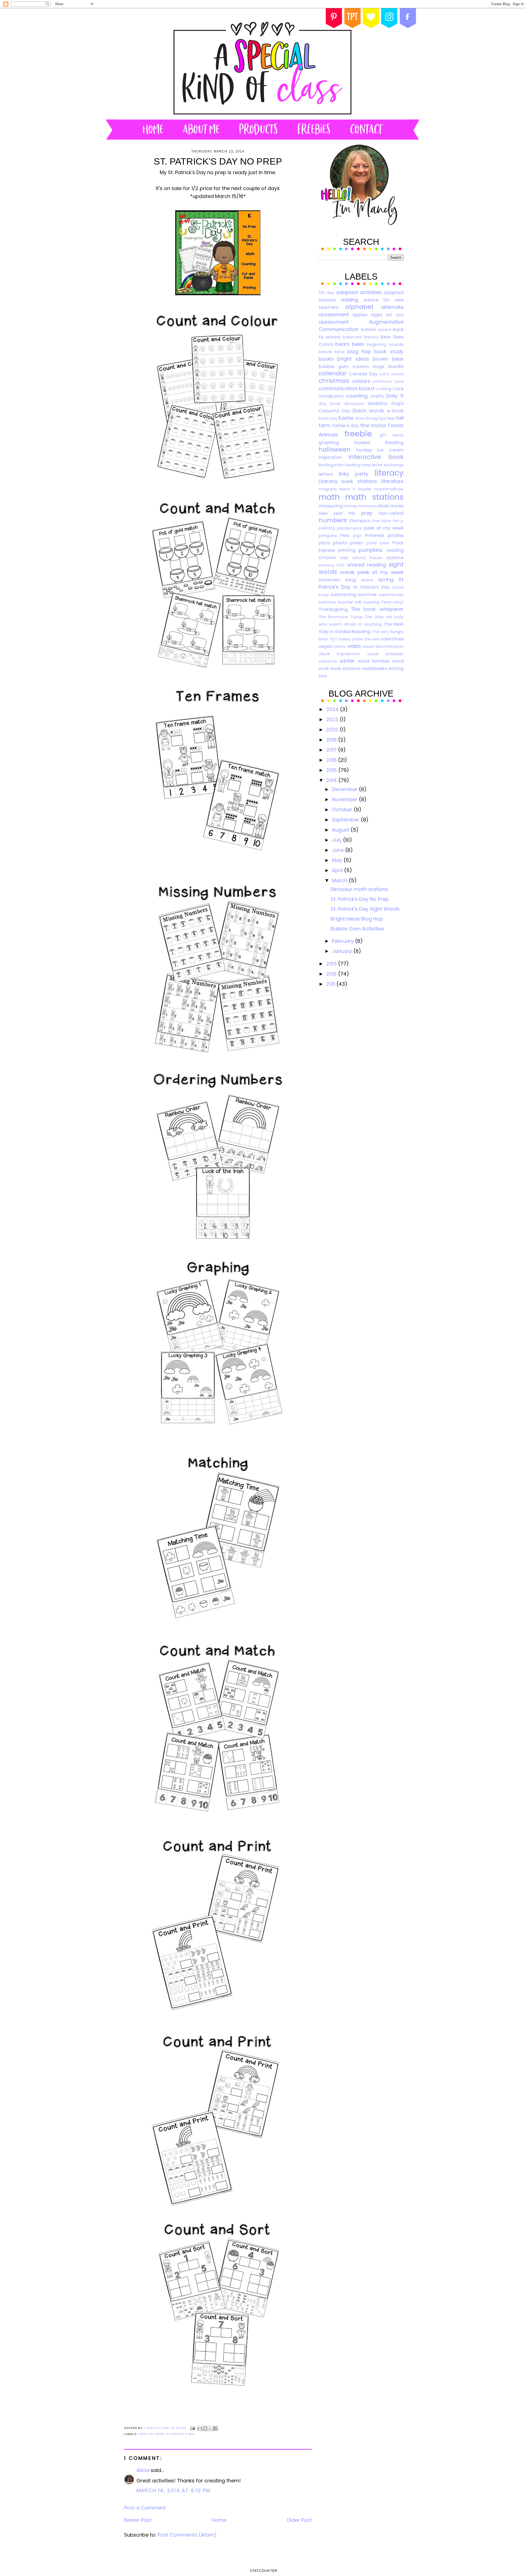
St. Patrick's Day (371, 587)
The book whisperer (377, 609)
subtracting (343, 595)
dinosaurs (354, 404)
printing (347, 550)
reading (395, 550)
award (385, 330)
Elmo (360, 418)
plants (340, 543)
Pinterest (375, 535)
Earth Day (328, 418)
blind (340, 352)
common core (388, 381)
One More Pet (385, 521)
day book (329, 404)
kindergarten (331, 465)
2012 (332, 974)
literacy (389, 473)
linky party (353, 474)
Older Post (299, 2520)
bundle (396, 366)
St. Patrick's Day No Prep (360, 899)
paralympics (349, 528)
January (343, 951)
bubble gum (334, 366)
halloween (335, 449)
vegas (325, 646)
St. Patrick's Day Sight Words (365, 909)
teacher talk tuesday (359, 602)
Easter (346, 418)
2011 (331, 984)
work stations (345, 669)
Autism (368, 330)
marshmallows (389, 489)
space (367, 580)
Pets (345, 535)
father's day (346, 426)
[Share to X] (210, 2428)
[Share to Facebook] (215, 2428)
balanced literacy (361, 337)
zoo (323, 676)
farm (325, 425)
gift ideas (391, 435)
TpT (334, 639)
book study (389, 351)
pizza (324, 543)
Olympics (359, 521)
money (351, 506)
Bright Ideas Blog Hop (357, 919)
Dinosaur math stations (359, 889)
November (345, 799)
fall (400, 418)
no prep (157, 2434)
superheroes (391, 595)
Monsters (368, 506)
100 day (326, 293)
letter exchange (388, 465)
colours (361, 381)
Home (219, 2520)
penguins (328, 536)
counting (357, 396)
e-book (395, 411)
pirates (396, 535)
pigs (357, 536)
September (346, 820)
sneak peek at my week (372, 572)
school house (367, 558)
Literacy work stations (348, 481)
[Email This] (200, 2428)
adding (349, 300)
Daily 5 (395, 396)
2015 (332, 770)
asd (400, 315)
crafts (377, 396)
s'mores (327, 558)
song (350, 580)
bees (358, 344)
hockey (364, 450)
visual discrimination (383, 646)
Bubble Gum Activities (357, 929)
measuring (331, 506)
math (143, 2434)
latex (366, 465)
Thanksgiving (333, 609)
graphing (329, 443)
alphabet (359, 307)
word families (374, 661)
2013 (332, 964)
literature (392, 481)
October (343, 810)
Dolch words (368, 411)
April (338, 870)
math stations (374, 497)
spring (386, 580)
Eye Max (387, 418)
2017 (332, 750)
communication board (346, 388)
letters (326, 474)
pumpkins (371, 550)
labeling (353, 465)
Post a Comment (145, 2508)
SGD (341, 565)
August (341, 830)
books (326, 359)
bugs (379, 366)
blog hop (359, 351)
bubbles (361, 367)
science (395, 558)
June (339, 850)
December (345, 789)
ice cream (390, 450)
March (340, 880)
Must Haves (391, 506)
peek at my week (384, 528)
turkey (345, 639)
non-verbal (391, 513)
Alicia (143, 2470)
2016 (332, 760)
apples (360, 315)
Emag (372, 418)
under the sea (366, 639)
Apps (377, 315)
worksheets (374, 669)
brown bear (388, 359)
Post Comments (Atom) (187, 2535)
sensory (326, 565)
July (338, 840)
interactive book (376, 457)
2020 (333, 730)
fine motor (373, 425)
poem (357, 543)
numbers (333, 520)
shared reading (367, 565)
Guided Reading (379, 443)
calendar (333, 373)
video (354, 646)
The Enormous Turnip (341, 617)
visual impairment (339, 654)
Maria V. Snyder (355, 489)
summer (367, 595)
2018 (332, 740)
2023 (333, 719)
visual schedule (385, 654)
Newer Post (138, 2520)
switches (327, 602)
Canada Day (363, 374)
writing (396, 669)
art (389, 315)
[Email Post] (192, 2428)
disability (378, 403)
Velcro (340, 646)
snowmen (329, 580)
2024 (333, 709)
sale (344, 558)
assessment (334, 322)
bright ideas (353, 359)
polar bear (378, 543)
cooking (383, 389)
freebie (358, 434)
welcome (328, 661)
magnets (328, 489)
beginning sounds (385, 344)
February (344, 941)
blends (325, 352)
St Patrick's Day (181, 2434)
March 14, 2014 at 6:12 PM (174, 2490)
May (338, 860)
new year (331, 513)
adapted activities (359, 292)
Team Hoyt (392, 602)
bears (342, 344)
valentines (392, 639)
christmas (334, 381)
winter (347, 661)
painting (327, 528)
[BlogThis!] (205, 2428)
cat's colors (391, 374)
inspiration (330, 457)
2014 (332, 780)
